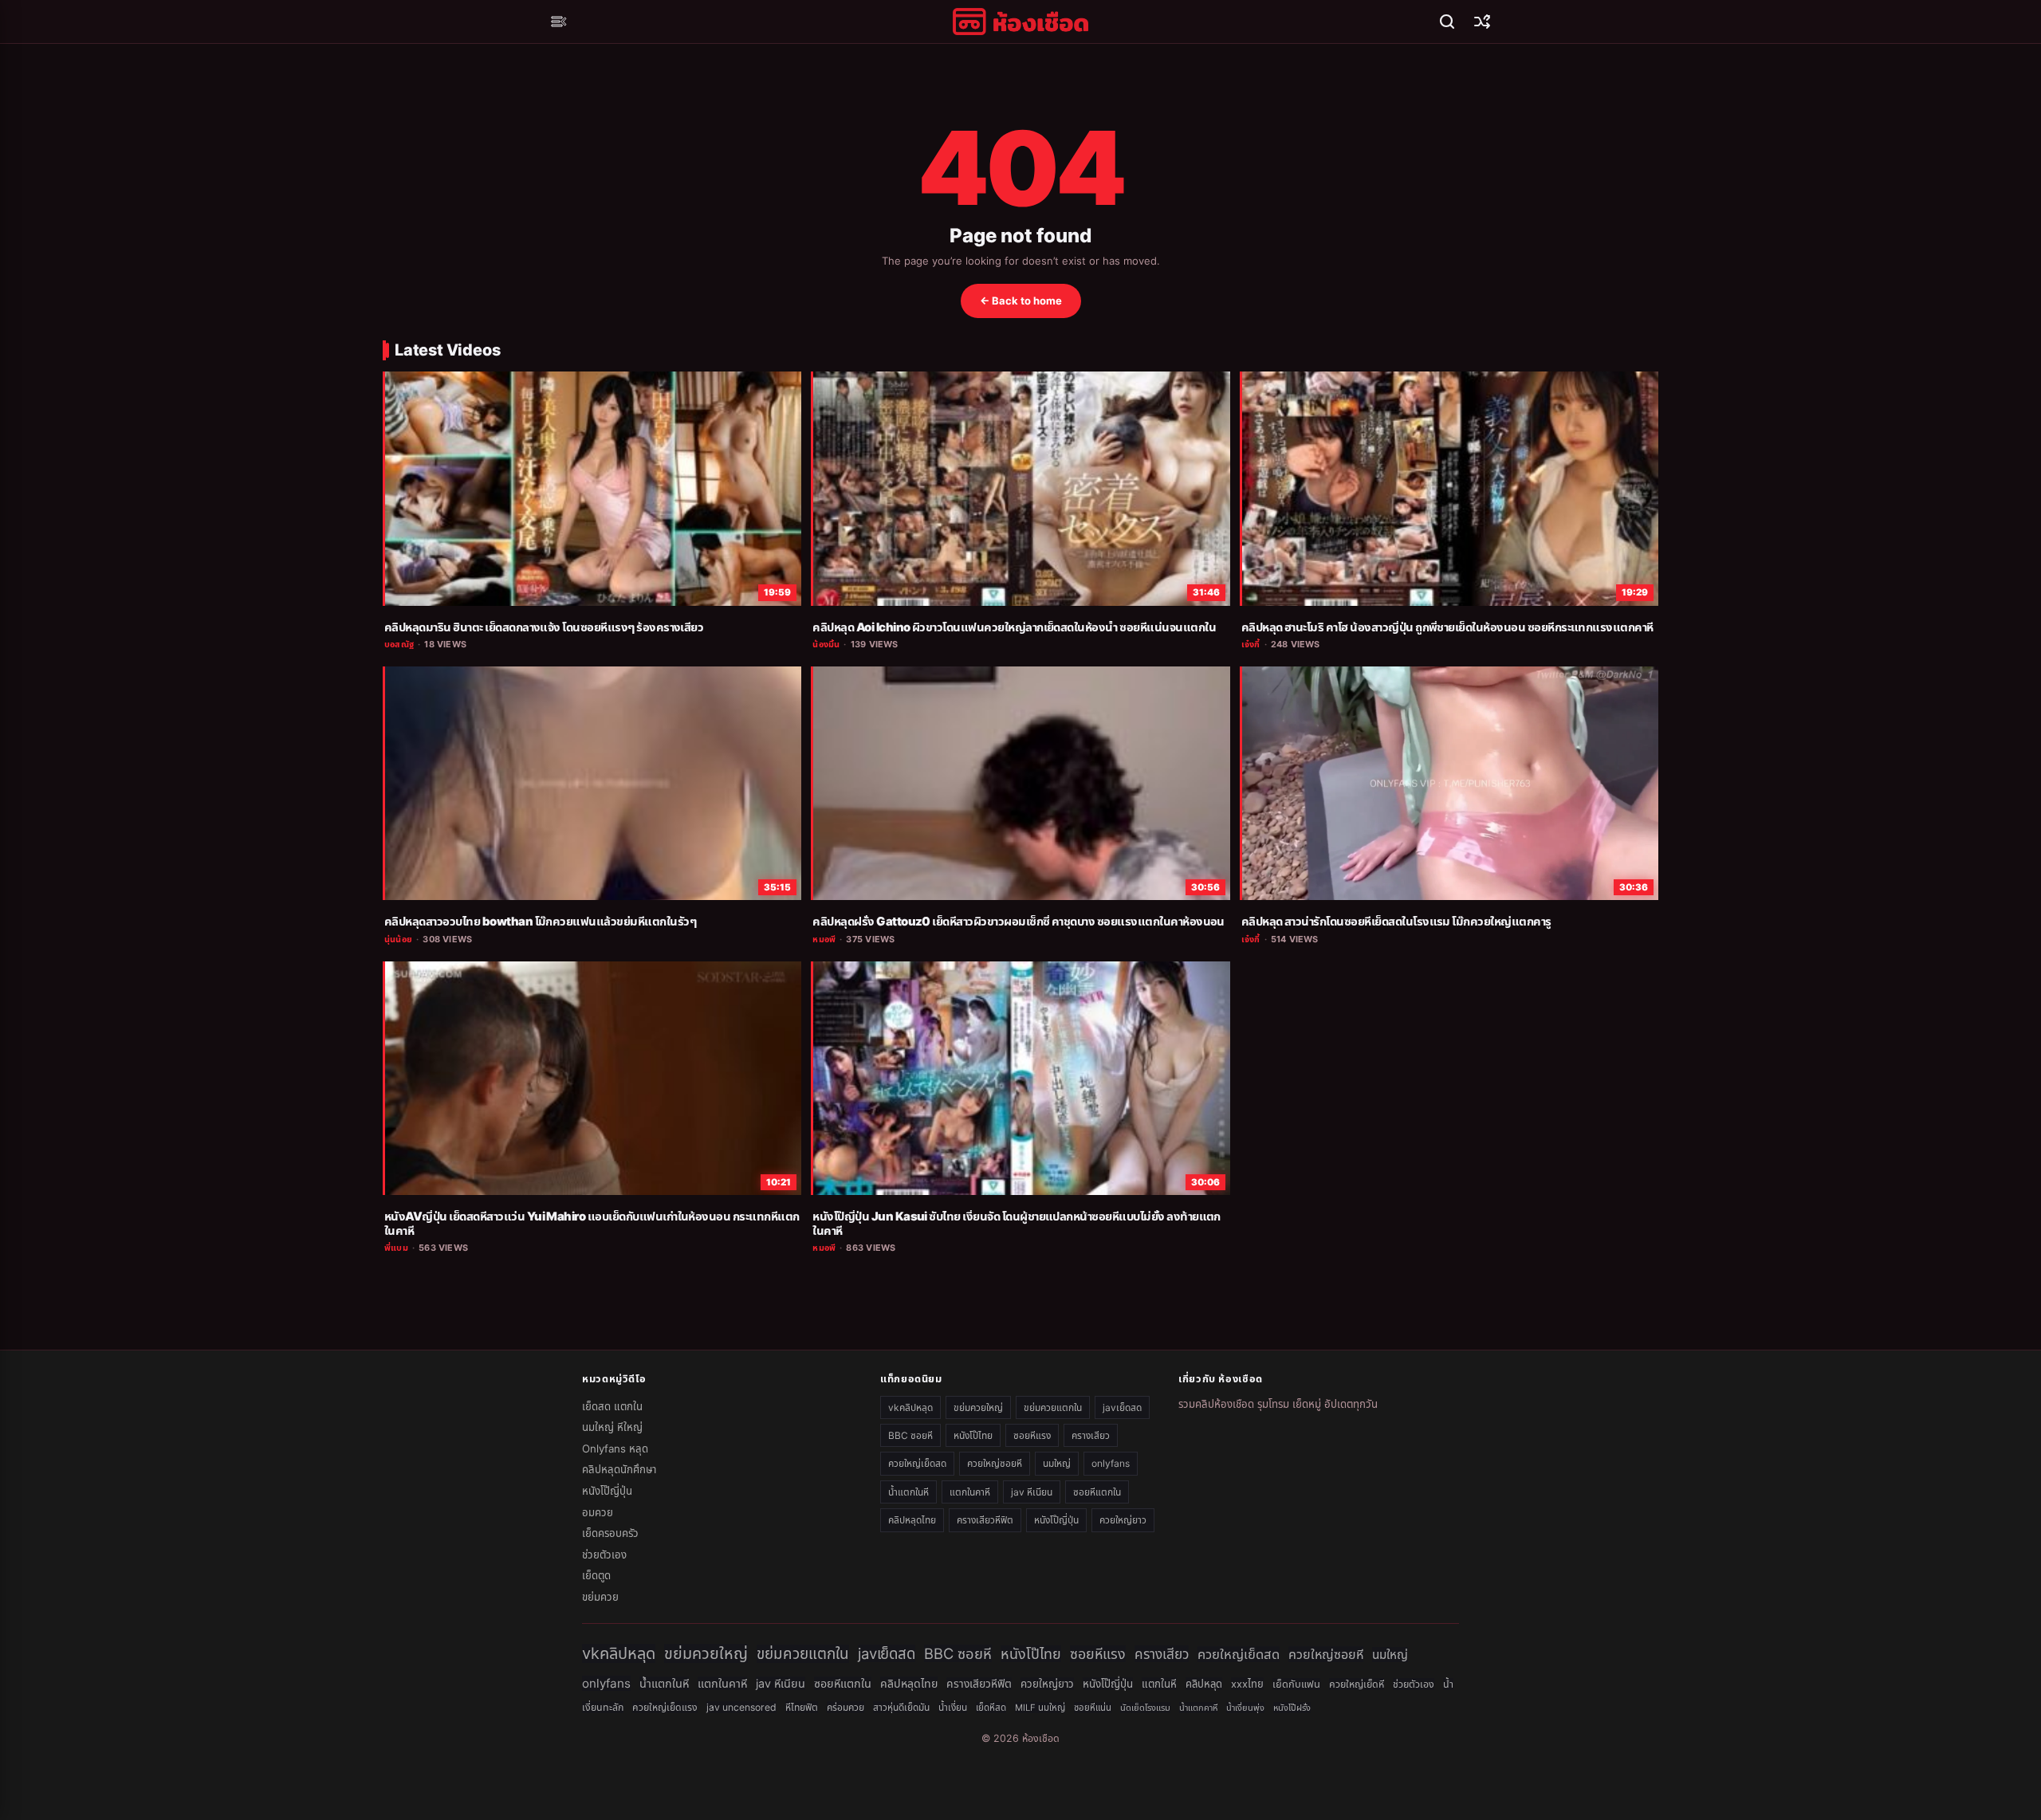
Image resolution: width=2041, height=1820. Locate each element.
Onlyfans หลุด (615, 1449)
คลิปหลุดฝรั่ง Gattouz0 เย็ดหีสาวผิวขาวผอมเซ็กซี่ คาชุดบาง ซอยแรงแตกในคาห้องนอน (1019, 922)
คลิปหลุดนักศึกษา (619, 1469)
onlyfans (1111, 1463)
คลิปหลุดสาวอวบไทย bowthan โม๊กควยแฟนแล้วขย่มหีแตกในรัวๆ (540, 922)
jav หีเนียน (1032, 1492)
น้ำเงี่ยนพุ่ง (1245, 1708)
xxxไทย (1247, 1684)
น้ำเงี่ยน (953, 1708)
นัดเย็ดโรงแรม (1145, 1708)
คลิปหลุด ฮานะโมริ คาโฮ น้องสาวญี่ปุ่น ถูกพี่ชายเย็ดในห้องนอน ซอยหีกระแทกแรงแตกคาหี (1447, 627)
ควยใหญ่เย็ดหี (1357, 1684)
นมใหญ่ (1057, 1463)
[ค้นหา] (1447, 22)
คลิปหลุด (1204, 1684)
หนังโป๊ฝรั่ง (1292, 1708)
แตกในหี (1159, 1684)
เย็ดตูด (596, 1575)
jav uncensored (741, 1707)
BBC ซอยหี (910, 1435)
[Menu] (559, 22)
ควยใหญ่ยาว (1123, 1520)
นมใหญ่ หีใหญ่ (612, 1427)
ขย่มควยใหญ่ (978, 1407)
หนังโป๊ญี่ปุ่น (607, 1491)
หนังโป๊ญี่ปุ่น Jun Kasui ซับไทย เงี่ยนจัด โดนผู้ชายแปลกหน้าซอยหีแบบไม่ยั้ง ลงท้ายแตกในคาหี (1017, 1224)
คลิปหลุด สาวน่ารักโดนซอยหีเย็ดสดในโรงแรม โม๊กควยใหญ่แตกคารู (1396, 922)
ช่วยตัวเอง (604, 1555)
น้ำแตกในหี (908, 1492)
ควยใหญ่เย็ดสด (917, 1463)
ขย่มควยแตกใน (1053, 1407)
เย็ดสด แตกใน (612, 1406)
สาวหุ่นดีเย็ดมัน (901, 1707)
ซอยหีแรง (1032, 1435)
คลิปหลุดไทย (912, 1520)
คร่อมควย (846, 1707)
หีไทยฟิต (802, 1707)
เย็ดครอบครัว (610, 1533)
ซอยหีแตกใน (1097, 1492)
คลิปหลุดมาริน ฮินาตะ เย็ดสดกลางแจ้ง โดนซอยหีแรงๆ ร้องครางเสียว (544, 627)
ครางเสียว (1091, 1435)
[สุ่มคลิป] (1482, 22)
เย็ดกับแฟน (1296, 1684)
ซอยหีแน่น (1093, 1708)
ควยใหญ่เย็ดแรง (665, 1707)
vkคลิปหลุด (910, 1407)
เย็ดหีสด (991, 1708)
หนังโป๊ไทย (973, 1435)
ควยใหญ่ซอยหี (995, 1463)
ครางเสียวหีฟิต (985, 1520)
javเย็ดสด (1122, 1407)
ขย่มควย (600, 1597)
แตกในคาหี (970, 1492)
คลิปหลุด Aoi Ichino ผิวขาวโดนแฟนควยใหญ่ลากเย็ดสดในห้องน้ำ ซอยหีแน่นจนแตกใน (1014, 627)
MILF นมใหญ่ (1040, 1708)
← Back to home (1021, 301)
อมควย (598, 1512)
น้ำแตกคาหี (1198, 1708)
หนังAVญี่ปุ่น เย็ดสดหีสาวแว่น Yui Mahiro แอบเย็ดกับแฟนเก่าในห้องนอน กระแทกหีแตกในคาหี (592, 1224)
